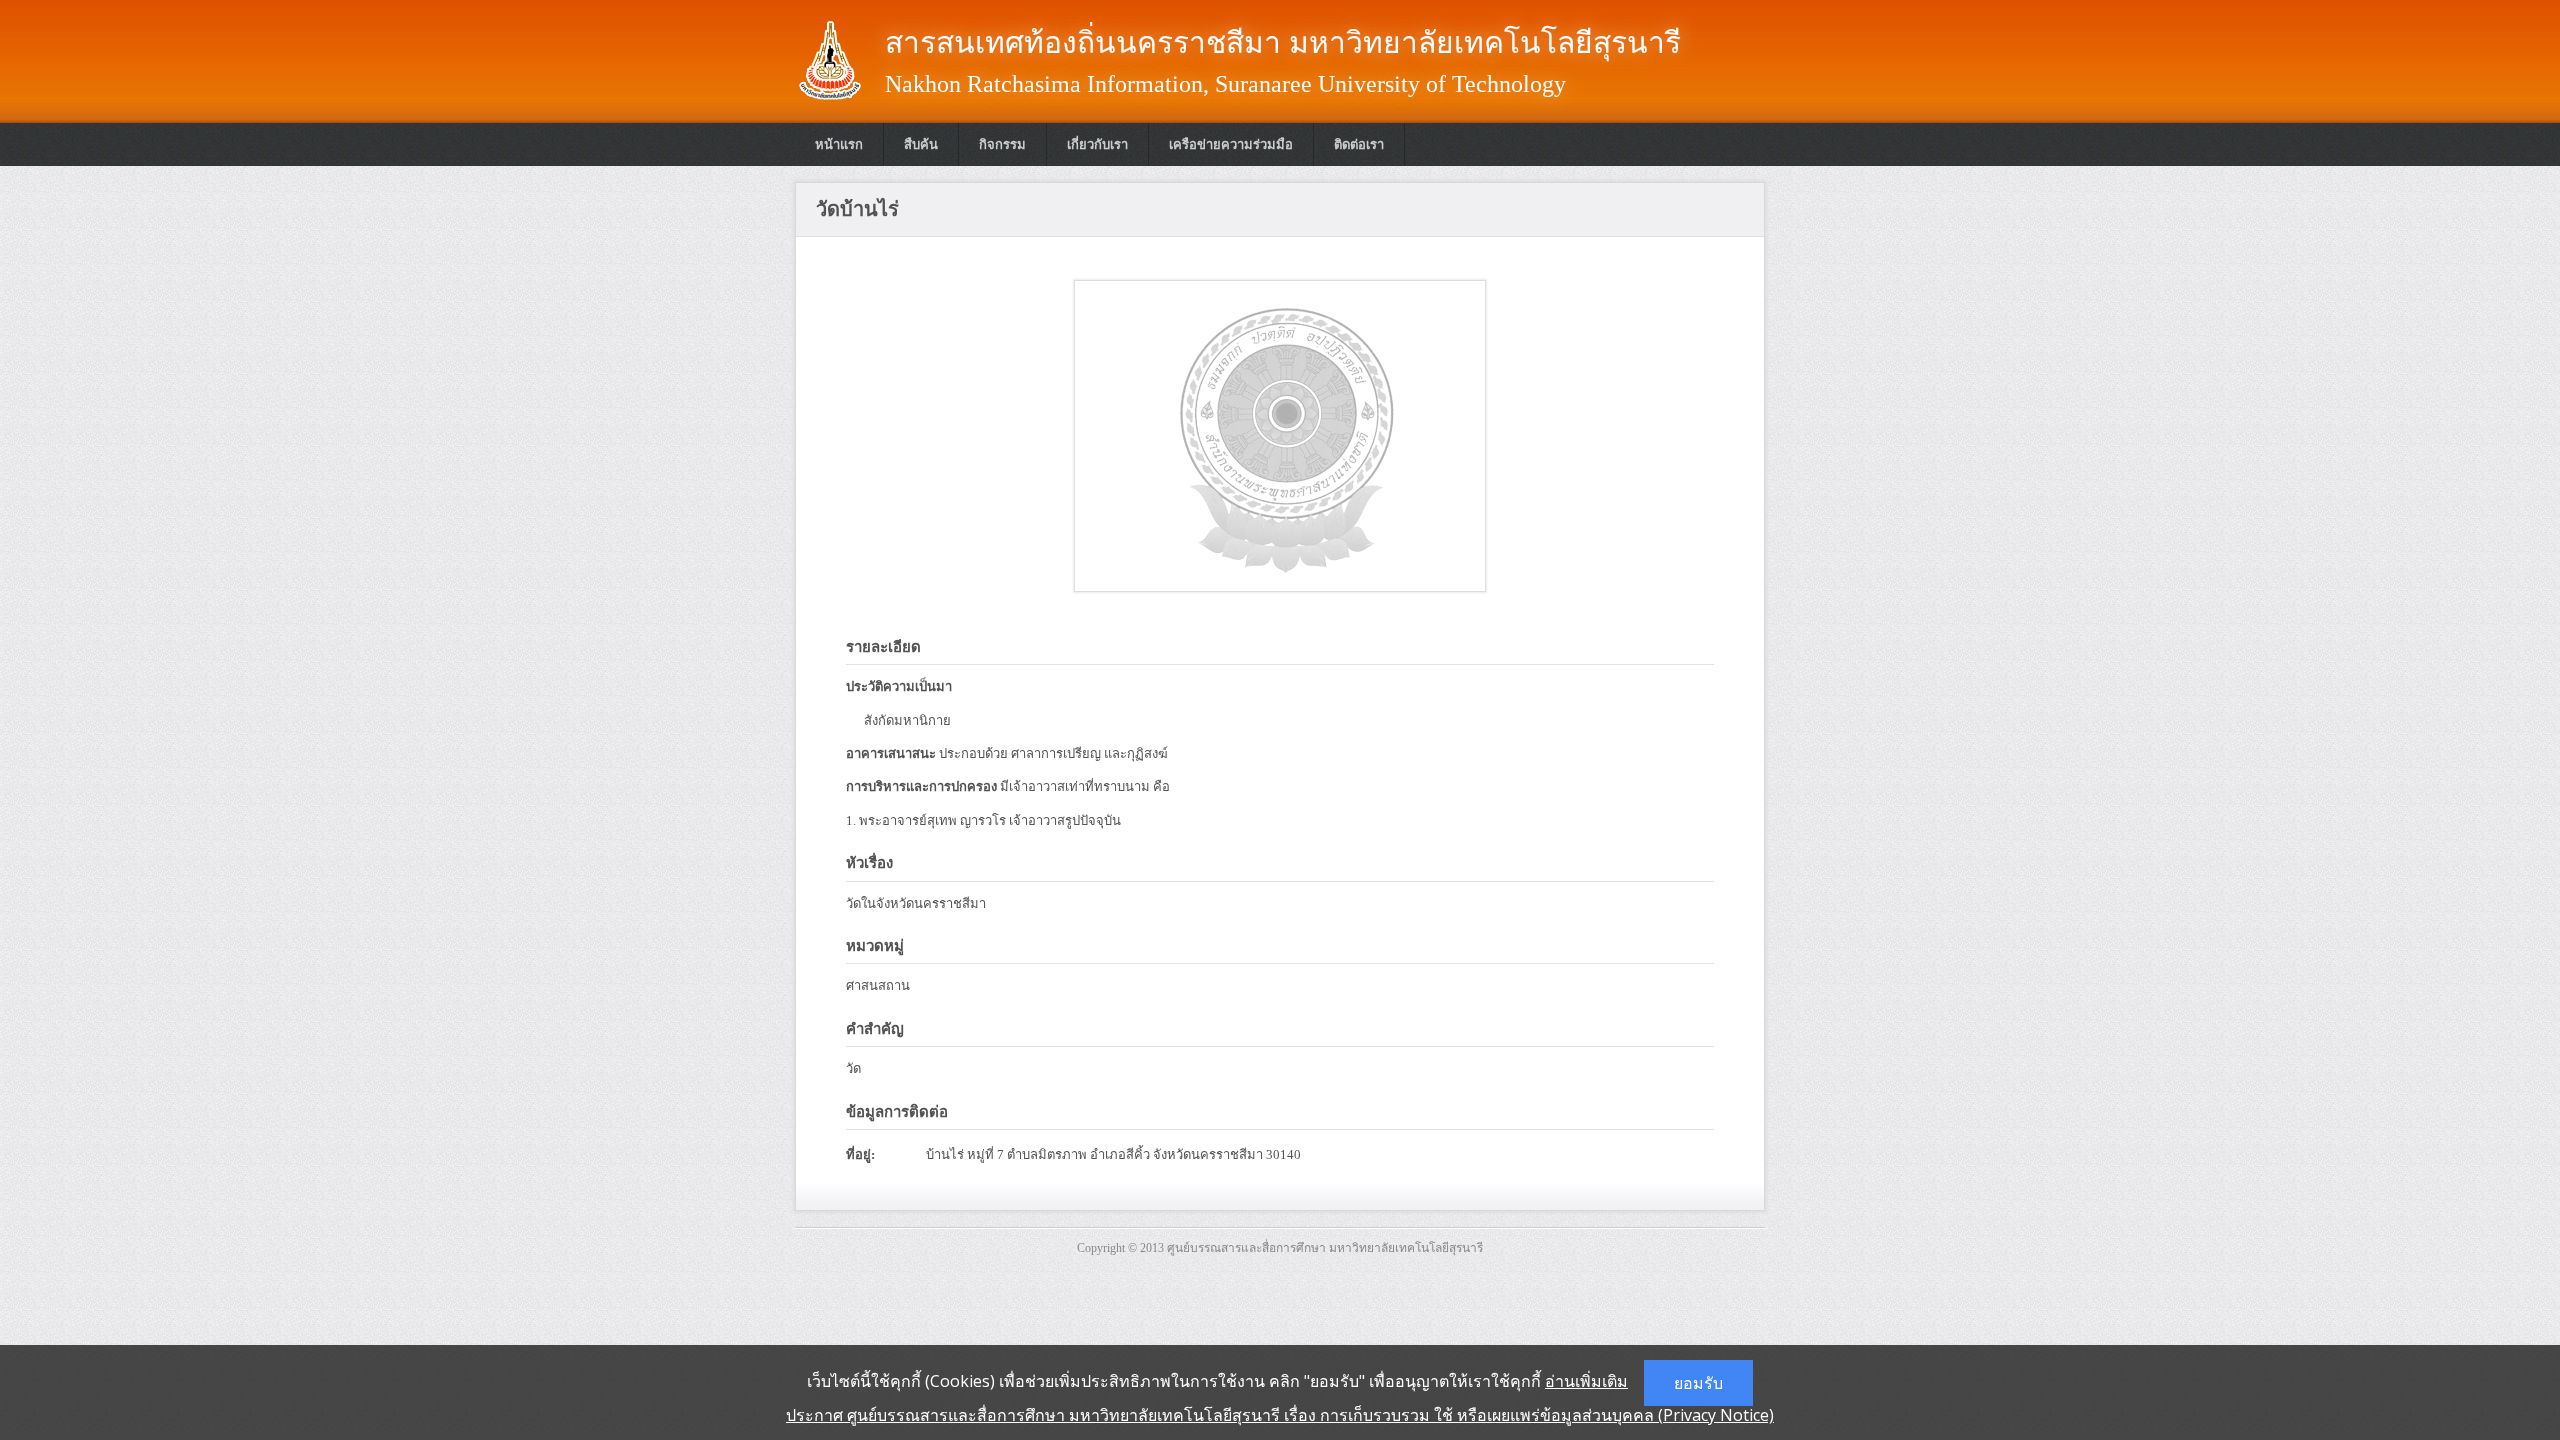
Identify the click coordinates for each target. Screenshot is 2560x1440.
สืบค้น (921, 144)
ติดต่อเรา (1359, 144)
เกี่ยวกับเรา (1097, 144)
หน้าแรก (839, 144)
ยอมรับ (1698, 1383)
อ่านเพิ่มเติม (1586, 1381)
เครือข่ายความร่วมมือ (1231, 144)
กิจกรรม (1002, 144)
